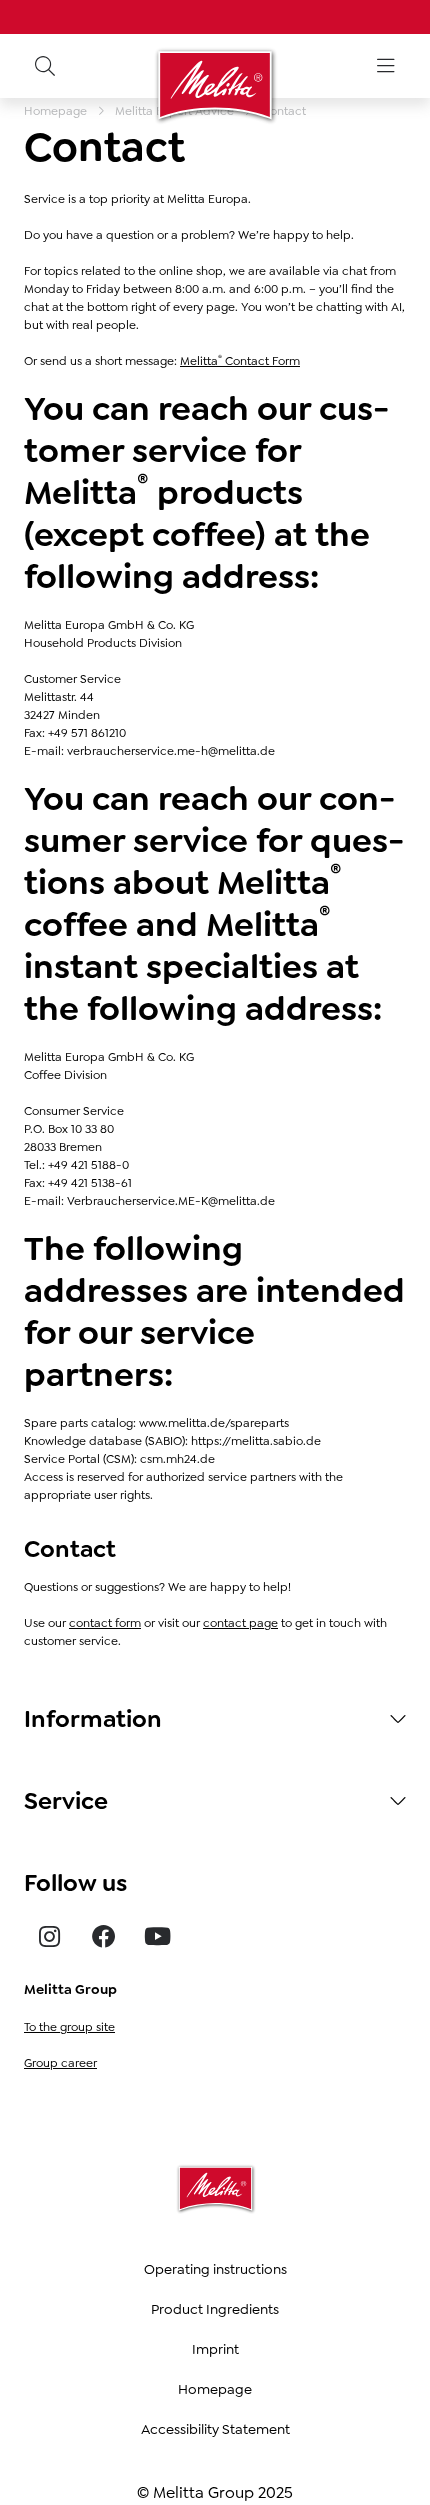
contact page (240, 1623)
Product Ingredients (215, 2309)
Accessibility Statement (215, 2429)
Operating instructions (215, 2269)
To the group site (69, 2027)
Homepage (215, 2389)
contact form (105, 1623)
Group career (60, 2063)
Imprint (215, 2349)
